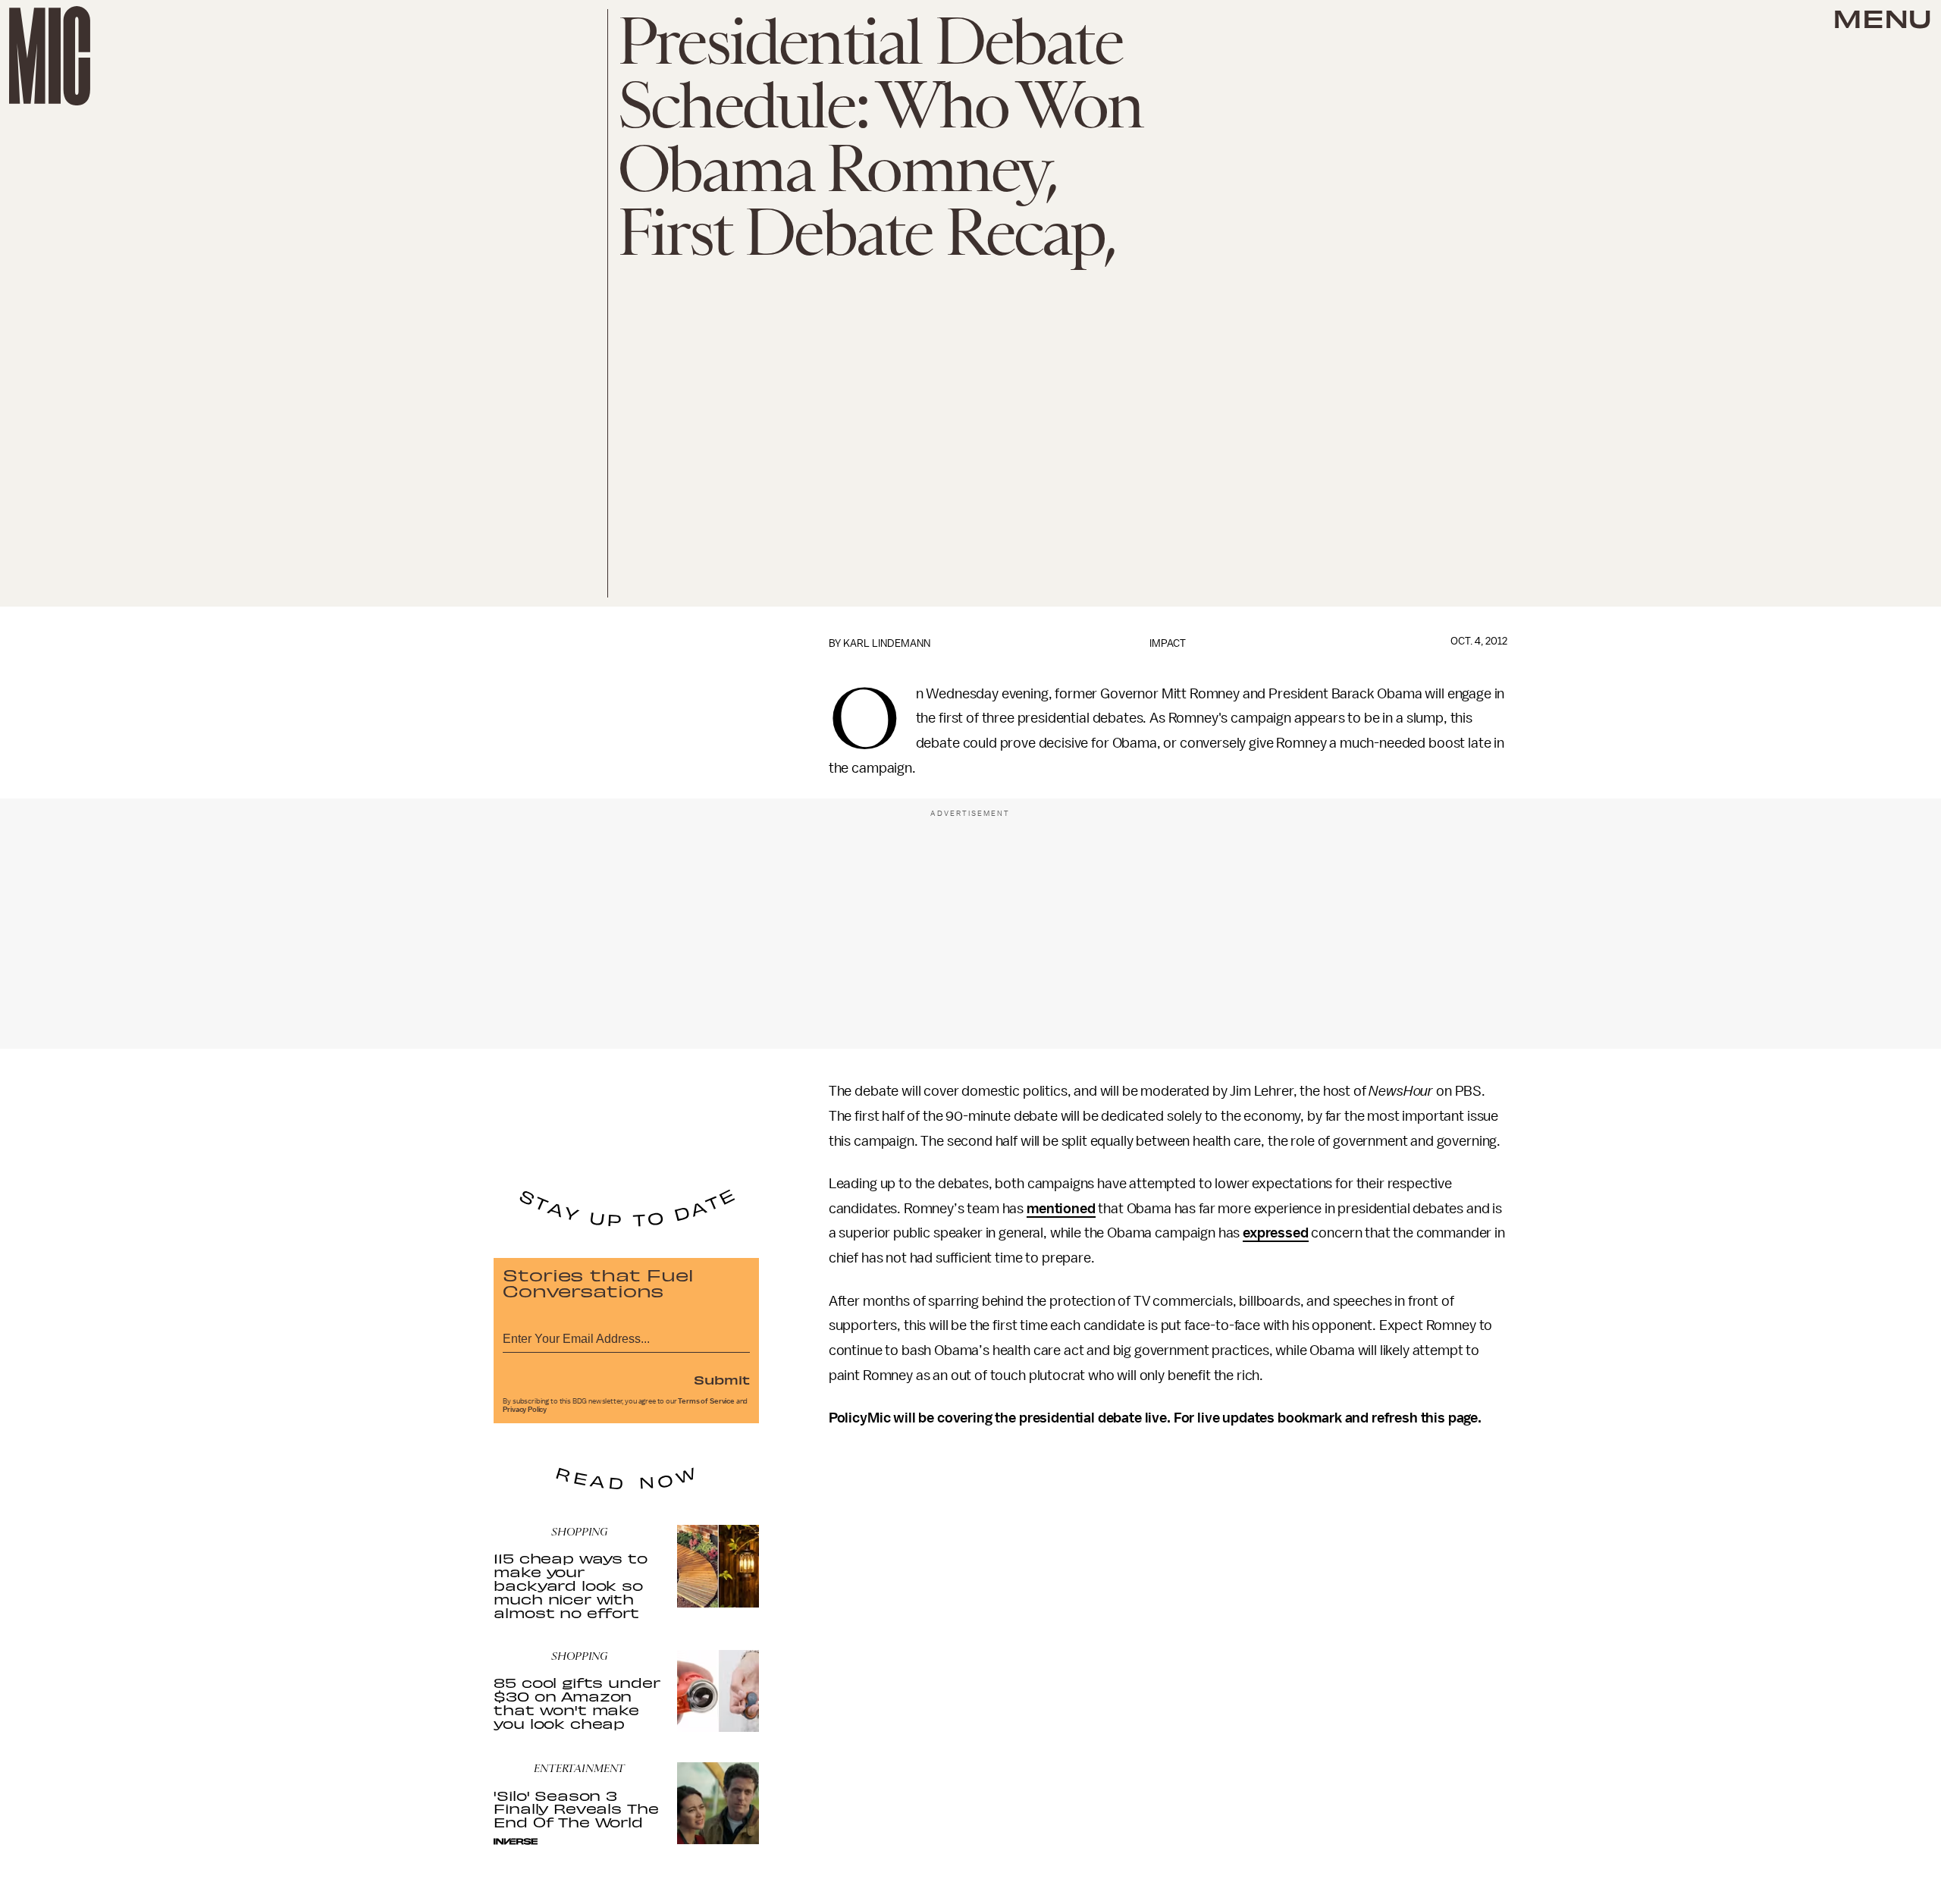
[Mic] (50, 56)
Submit (722, 1379)
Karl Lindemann (887, 643)
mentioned (1061, 1209)
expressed (1276, 1233)
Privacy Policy (525, 1410)
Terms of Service (706, 1401)
